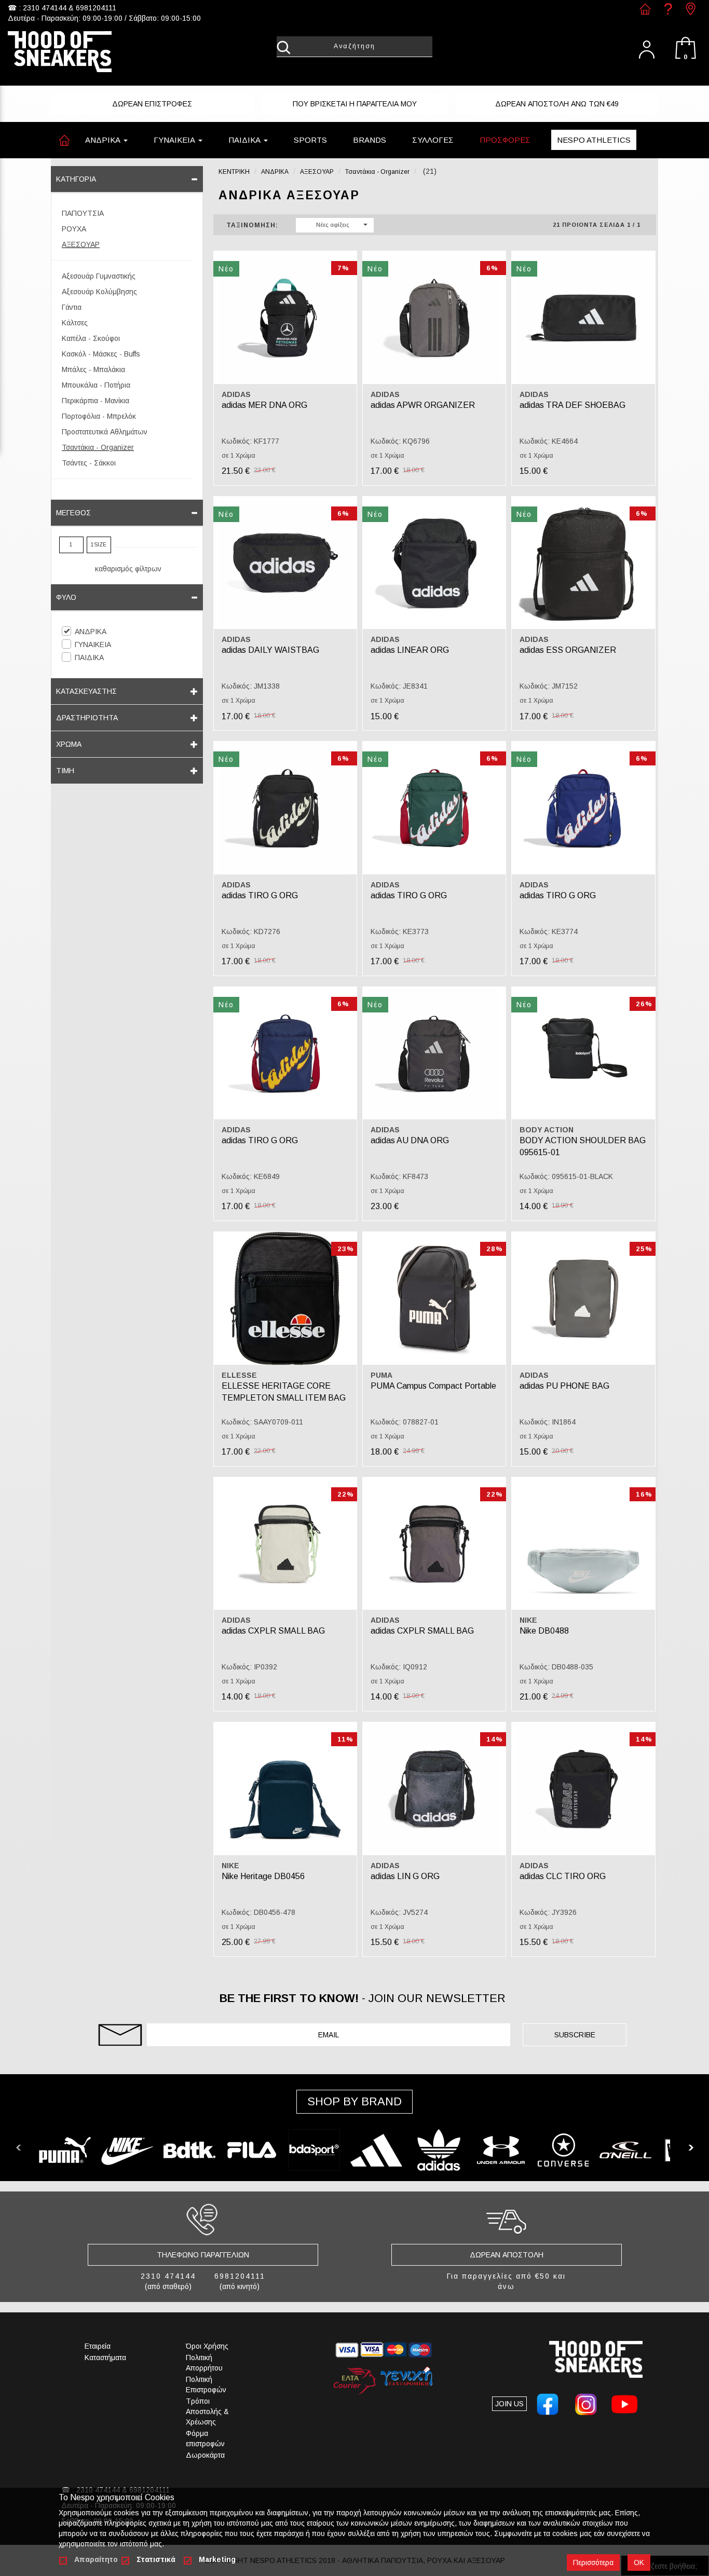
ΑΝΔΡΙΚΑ (91, 632)
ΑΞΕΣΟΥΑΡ (81, 244)
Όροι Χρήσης (207, 2346)
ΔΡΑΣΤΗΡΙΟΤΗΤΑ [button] (87, 718)
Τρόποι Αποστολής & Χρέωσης (207, 2411)
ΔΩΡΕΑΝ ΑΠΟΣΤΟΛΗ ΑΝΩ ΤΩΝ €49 (557, 104)
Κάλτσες (75, 323)
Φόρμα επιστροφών (205, 2438)
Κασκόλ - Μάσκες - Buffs (101, 354)
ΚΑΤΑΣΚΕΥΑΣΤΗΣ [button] (86, 691)
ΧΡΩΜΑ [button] (69, 744)
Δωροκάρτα (205, 2455)
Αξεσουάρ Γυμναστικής (99, 276)
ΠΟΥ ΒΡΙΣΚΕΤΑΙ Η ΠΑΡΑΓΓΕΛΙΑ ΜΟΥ (355, 104)
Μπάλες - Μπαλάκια (93, 369)
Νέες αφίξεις (333, 225)
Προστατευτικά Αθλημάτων (105, 432)
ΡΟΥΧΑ (74, 229)
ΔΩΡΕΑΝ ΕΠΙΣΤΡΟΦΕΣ (152, 104)
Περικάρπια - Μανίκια (96, 401)
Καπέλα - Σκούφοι (91, 338)
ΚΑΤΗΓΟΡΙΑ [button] (76, 179)
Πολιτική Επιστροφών (206, 2385)
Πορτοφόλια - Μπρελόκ (99, 416)
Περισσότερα (593, 2563)
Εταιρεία (98, 2346)
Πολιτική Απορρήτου (204, 2363)
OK (639, 2563)
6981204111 (96, 8)
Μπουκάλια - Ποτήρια (96, 385)
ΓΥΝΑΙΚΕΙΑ (93, 645)
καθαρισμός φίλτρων (128, 569)
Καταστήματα (105, 2358)
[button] (310, 140)
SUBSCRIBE (575, 2035)
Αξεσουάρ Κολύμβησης (99, 292)
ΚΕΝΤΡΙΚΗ (234, 172)
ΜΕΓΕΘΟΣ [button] (73, 513)
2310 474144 (45, 8)
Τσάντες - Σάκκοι (89, 463)
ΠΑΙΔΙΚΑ (89, 657)
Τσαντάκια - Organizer (98, 447)
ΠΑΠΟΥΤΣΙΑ (83, 213)
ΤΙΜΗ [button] (65, 771)
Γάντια (72, 307)
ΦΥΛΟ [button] (66, 597)
